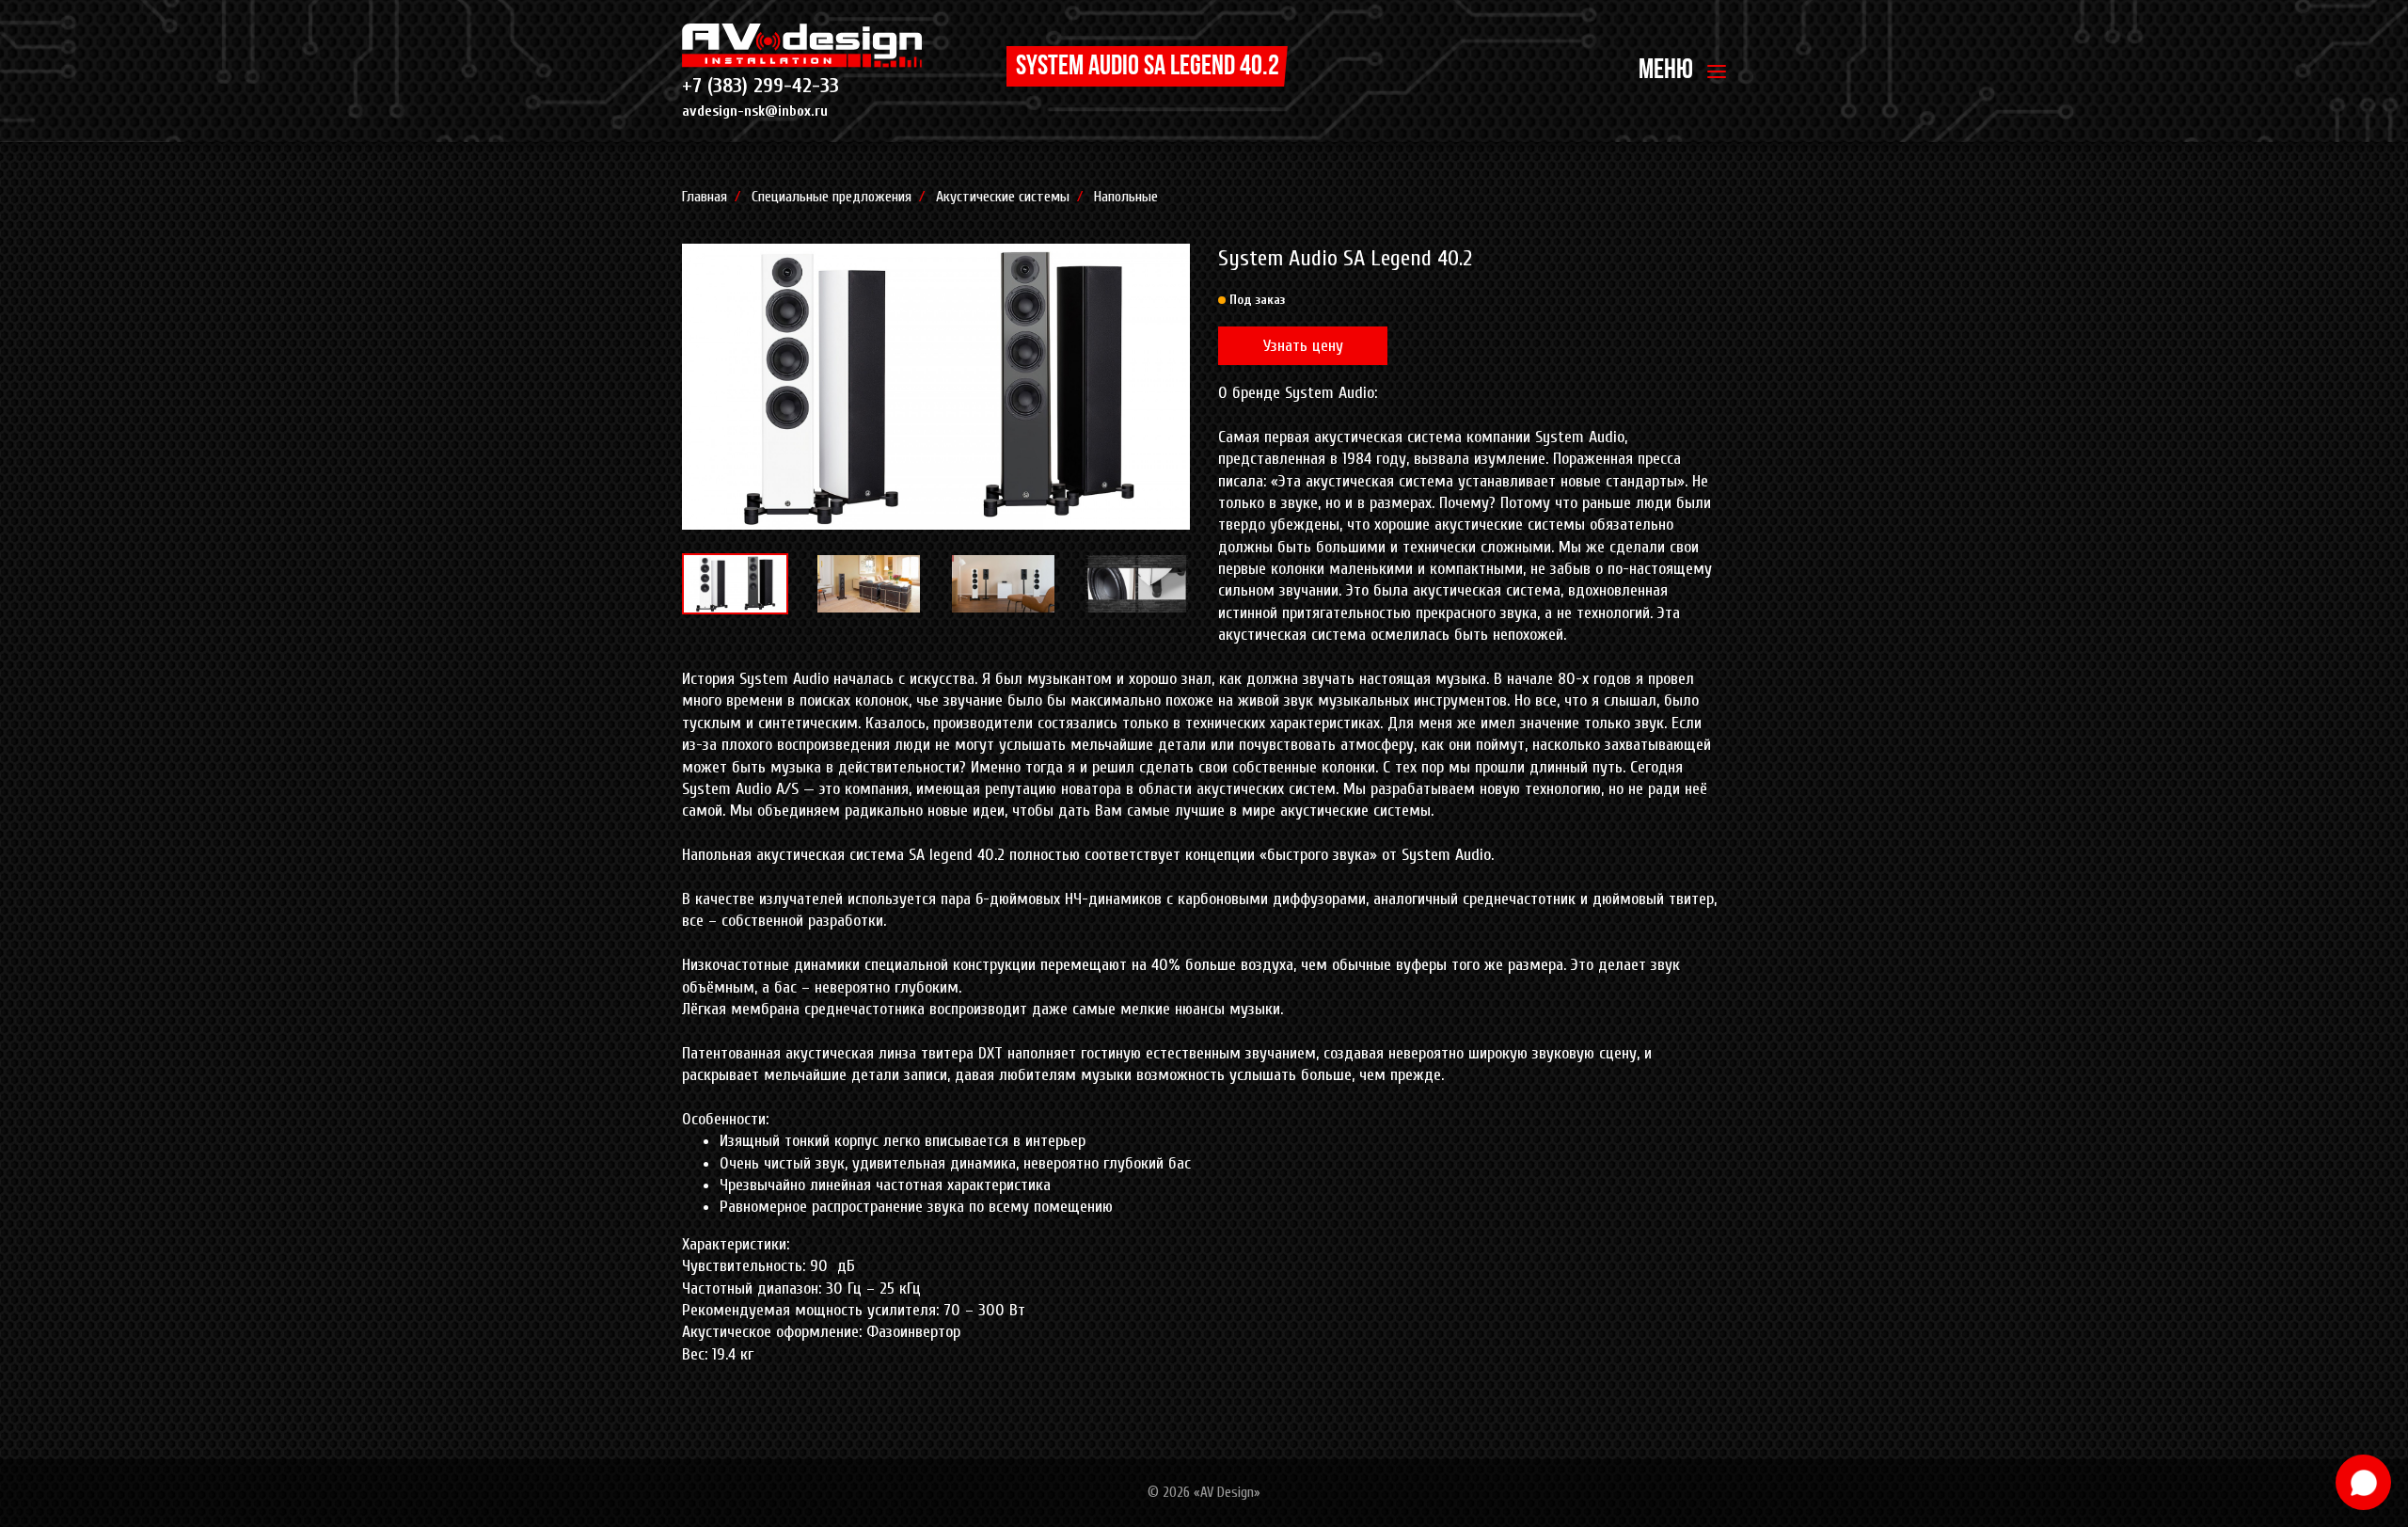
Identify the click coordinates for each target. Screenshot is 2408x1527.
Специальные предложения (832, 197)
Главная (705, 197)
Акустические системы (1003, 197)
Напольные (1126, 197)
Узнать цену (1303, 346)
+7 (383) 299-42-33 (760, 86)
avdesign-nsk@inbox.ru (755, 111)
